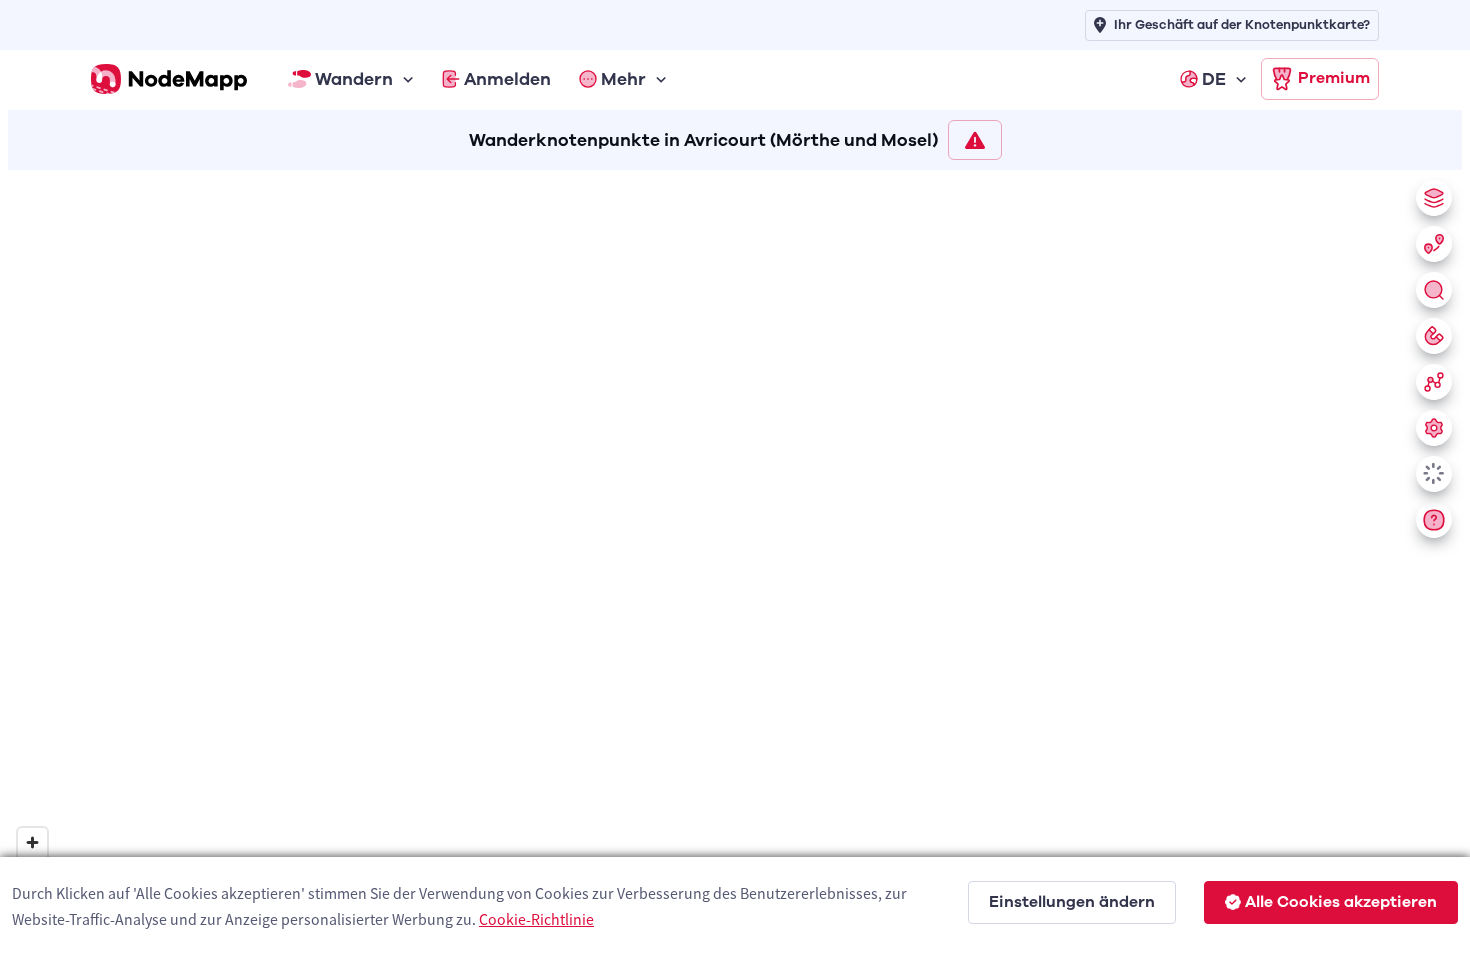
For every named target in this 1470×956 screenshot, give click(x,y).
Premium (1334, 78)
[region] (735, 559)
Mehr (623, 79)
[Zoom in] (32, 842)
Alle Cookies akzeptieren (1341, 902)
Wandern (354, 79)
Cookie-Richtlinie (536, 919)
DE (1214, 79)
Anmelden (507, 79)
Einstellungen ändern (1072, 902)
